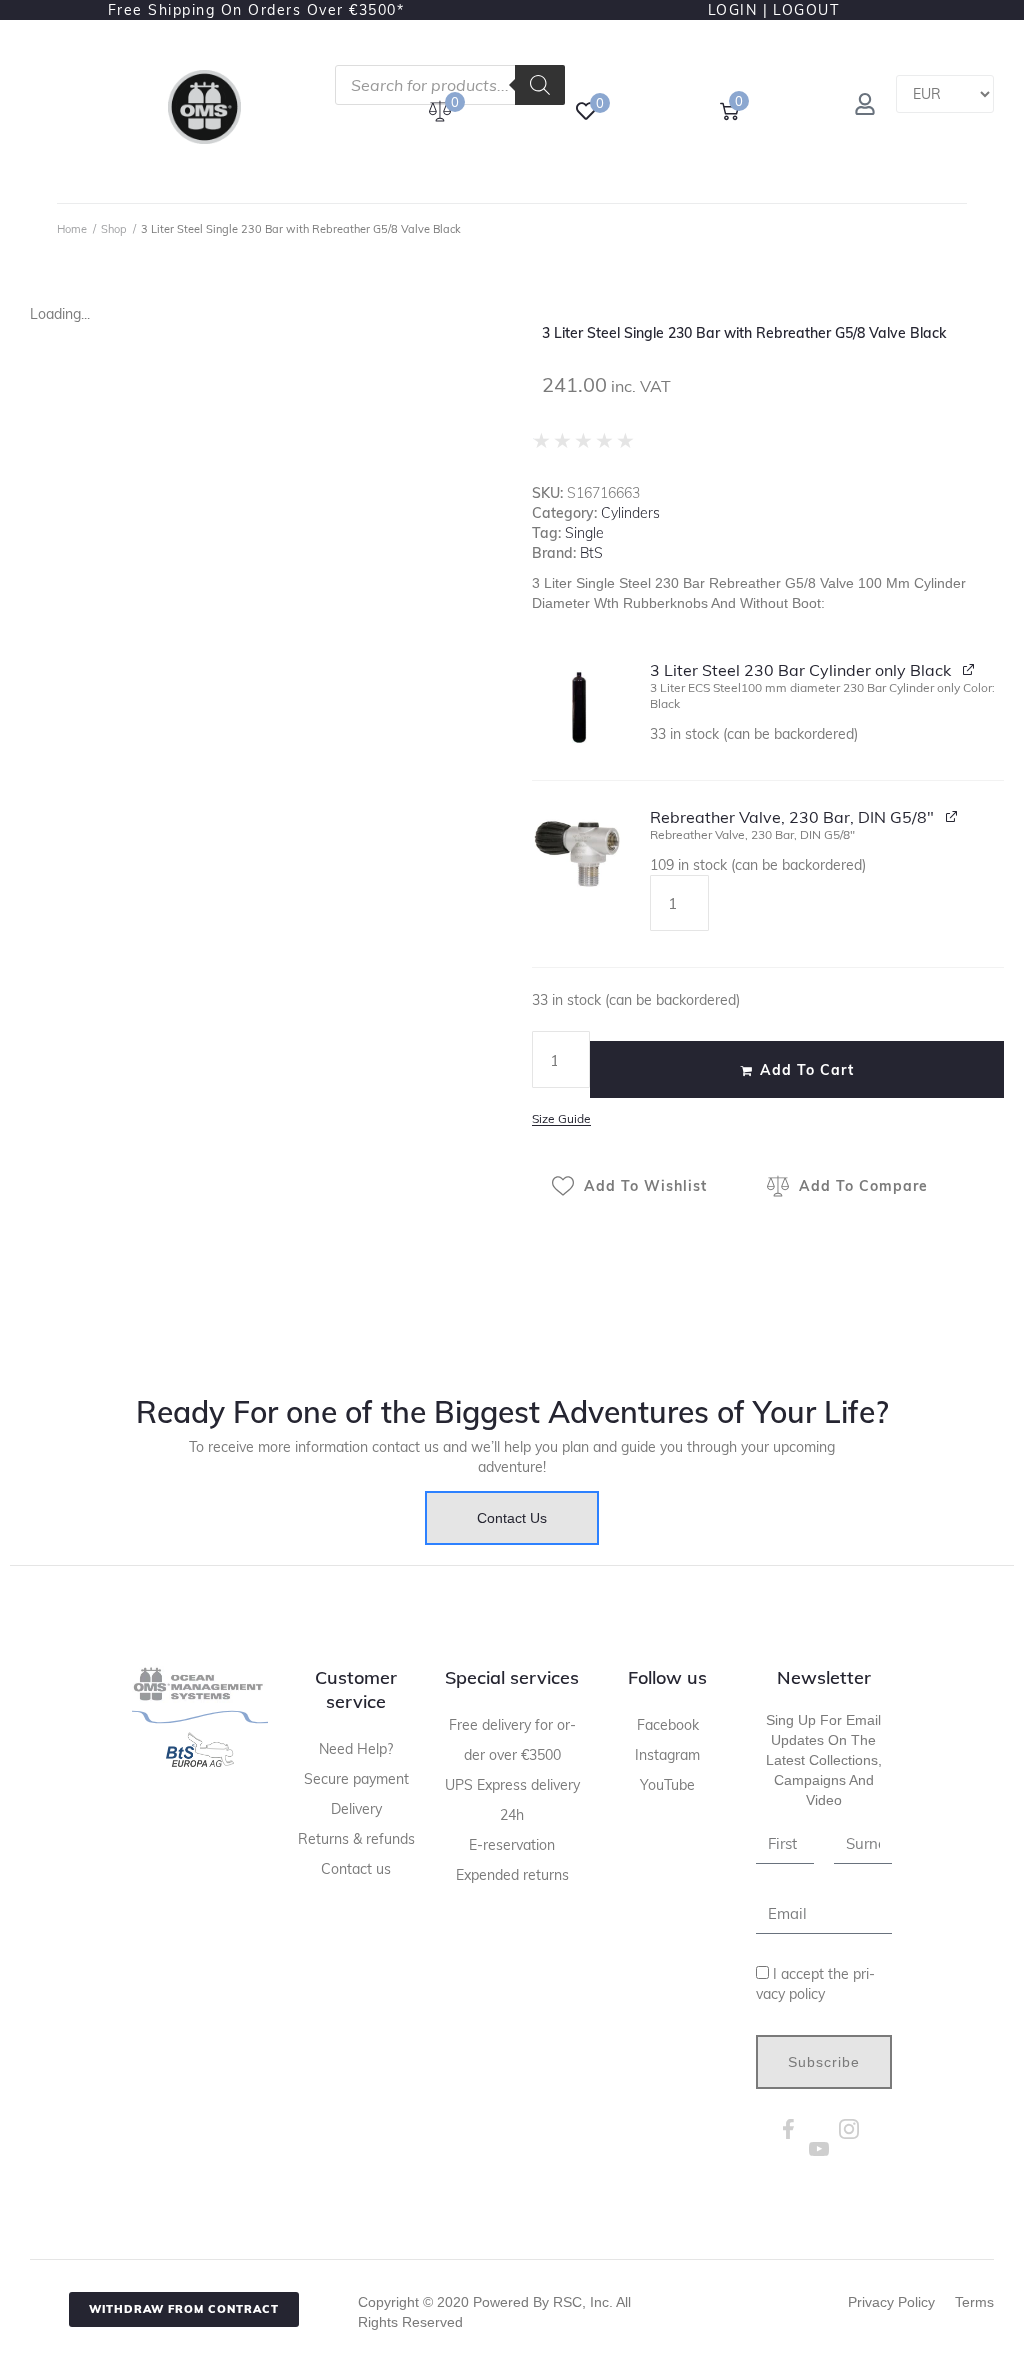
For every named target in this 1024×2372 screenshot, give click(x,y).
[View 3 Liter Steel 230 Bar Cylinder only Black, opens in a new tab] (969, 668)
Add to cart (807, 1070)
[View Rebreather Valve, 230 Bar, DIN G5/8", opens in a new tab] (952, 815)
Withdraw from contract (184, 2309)
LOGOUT (806, 10)
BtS (591, 553)
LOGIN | (738, 10)
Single (584, 533)
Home (72, 229)
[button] (579, 707)
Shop (114, 229)
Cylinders (630, 513)
